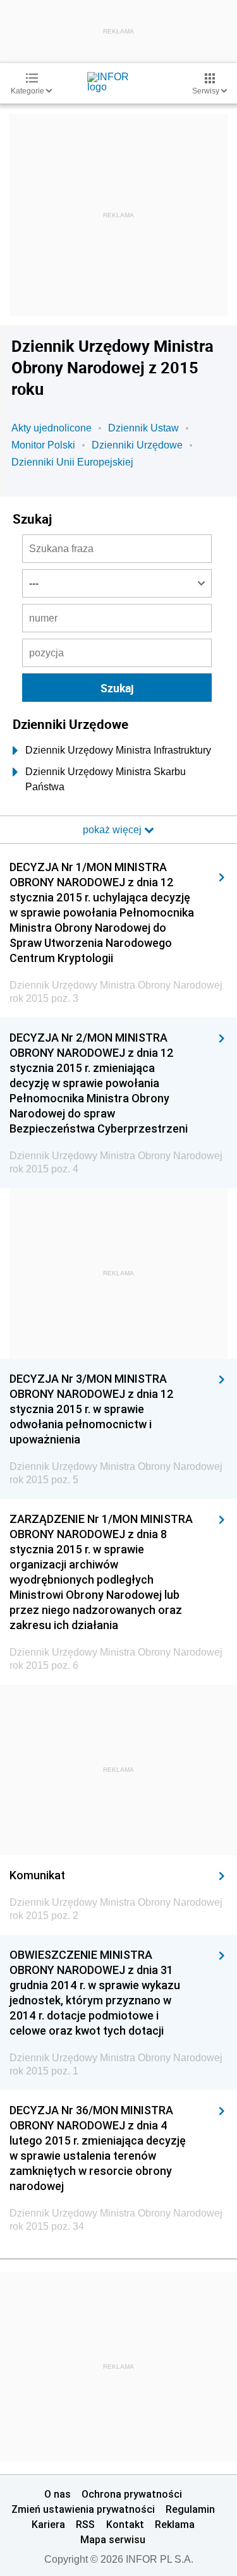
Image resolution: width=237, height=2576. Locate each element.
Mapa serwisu (113, 2539)
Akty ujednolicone (52, 428)
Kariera (48, 2524)
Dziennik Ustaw (143, 428)
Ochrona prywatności (132, 2494)
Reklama (175, 2524)
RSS (85, 2524)
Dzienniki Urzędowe (137, 445)
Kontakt (125, 2524)
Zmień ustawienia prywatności (83, 2509)
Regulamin (190, 2509)
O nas (58, 2494)
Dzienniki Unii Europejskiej (72, 462)
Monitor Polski (43, 445)
